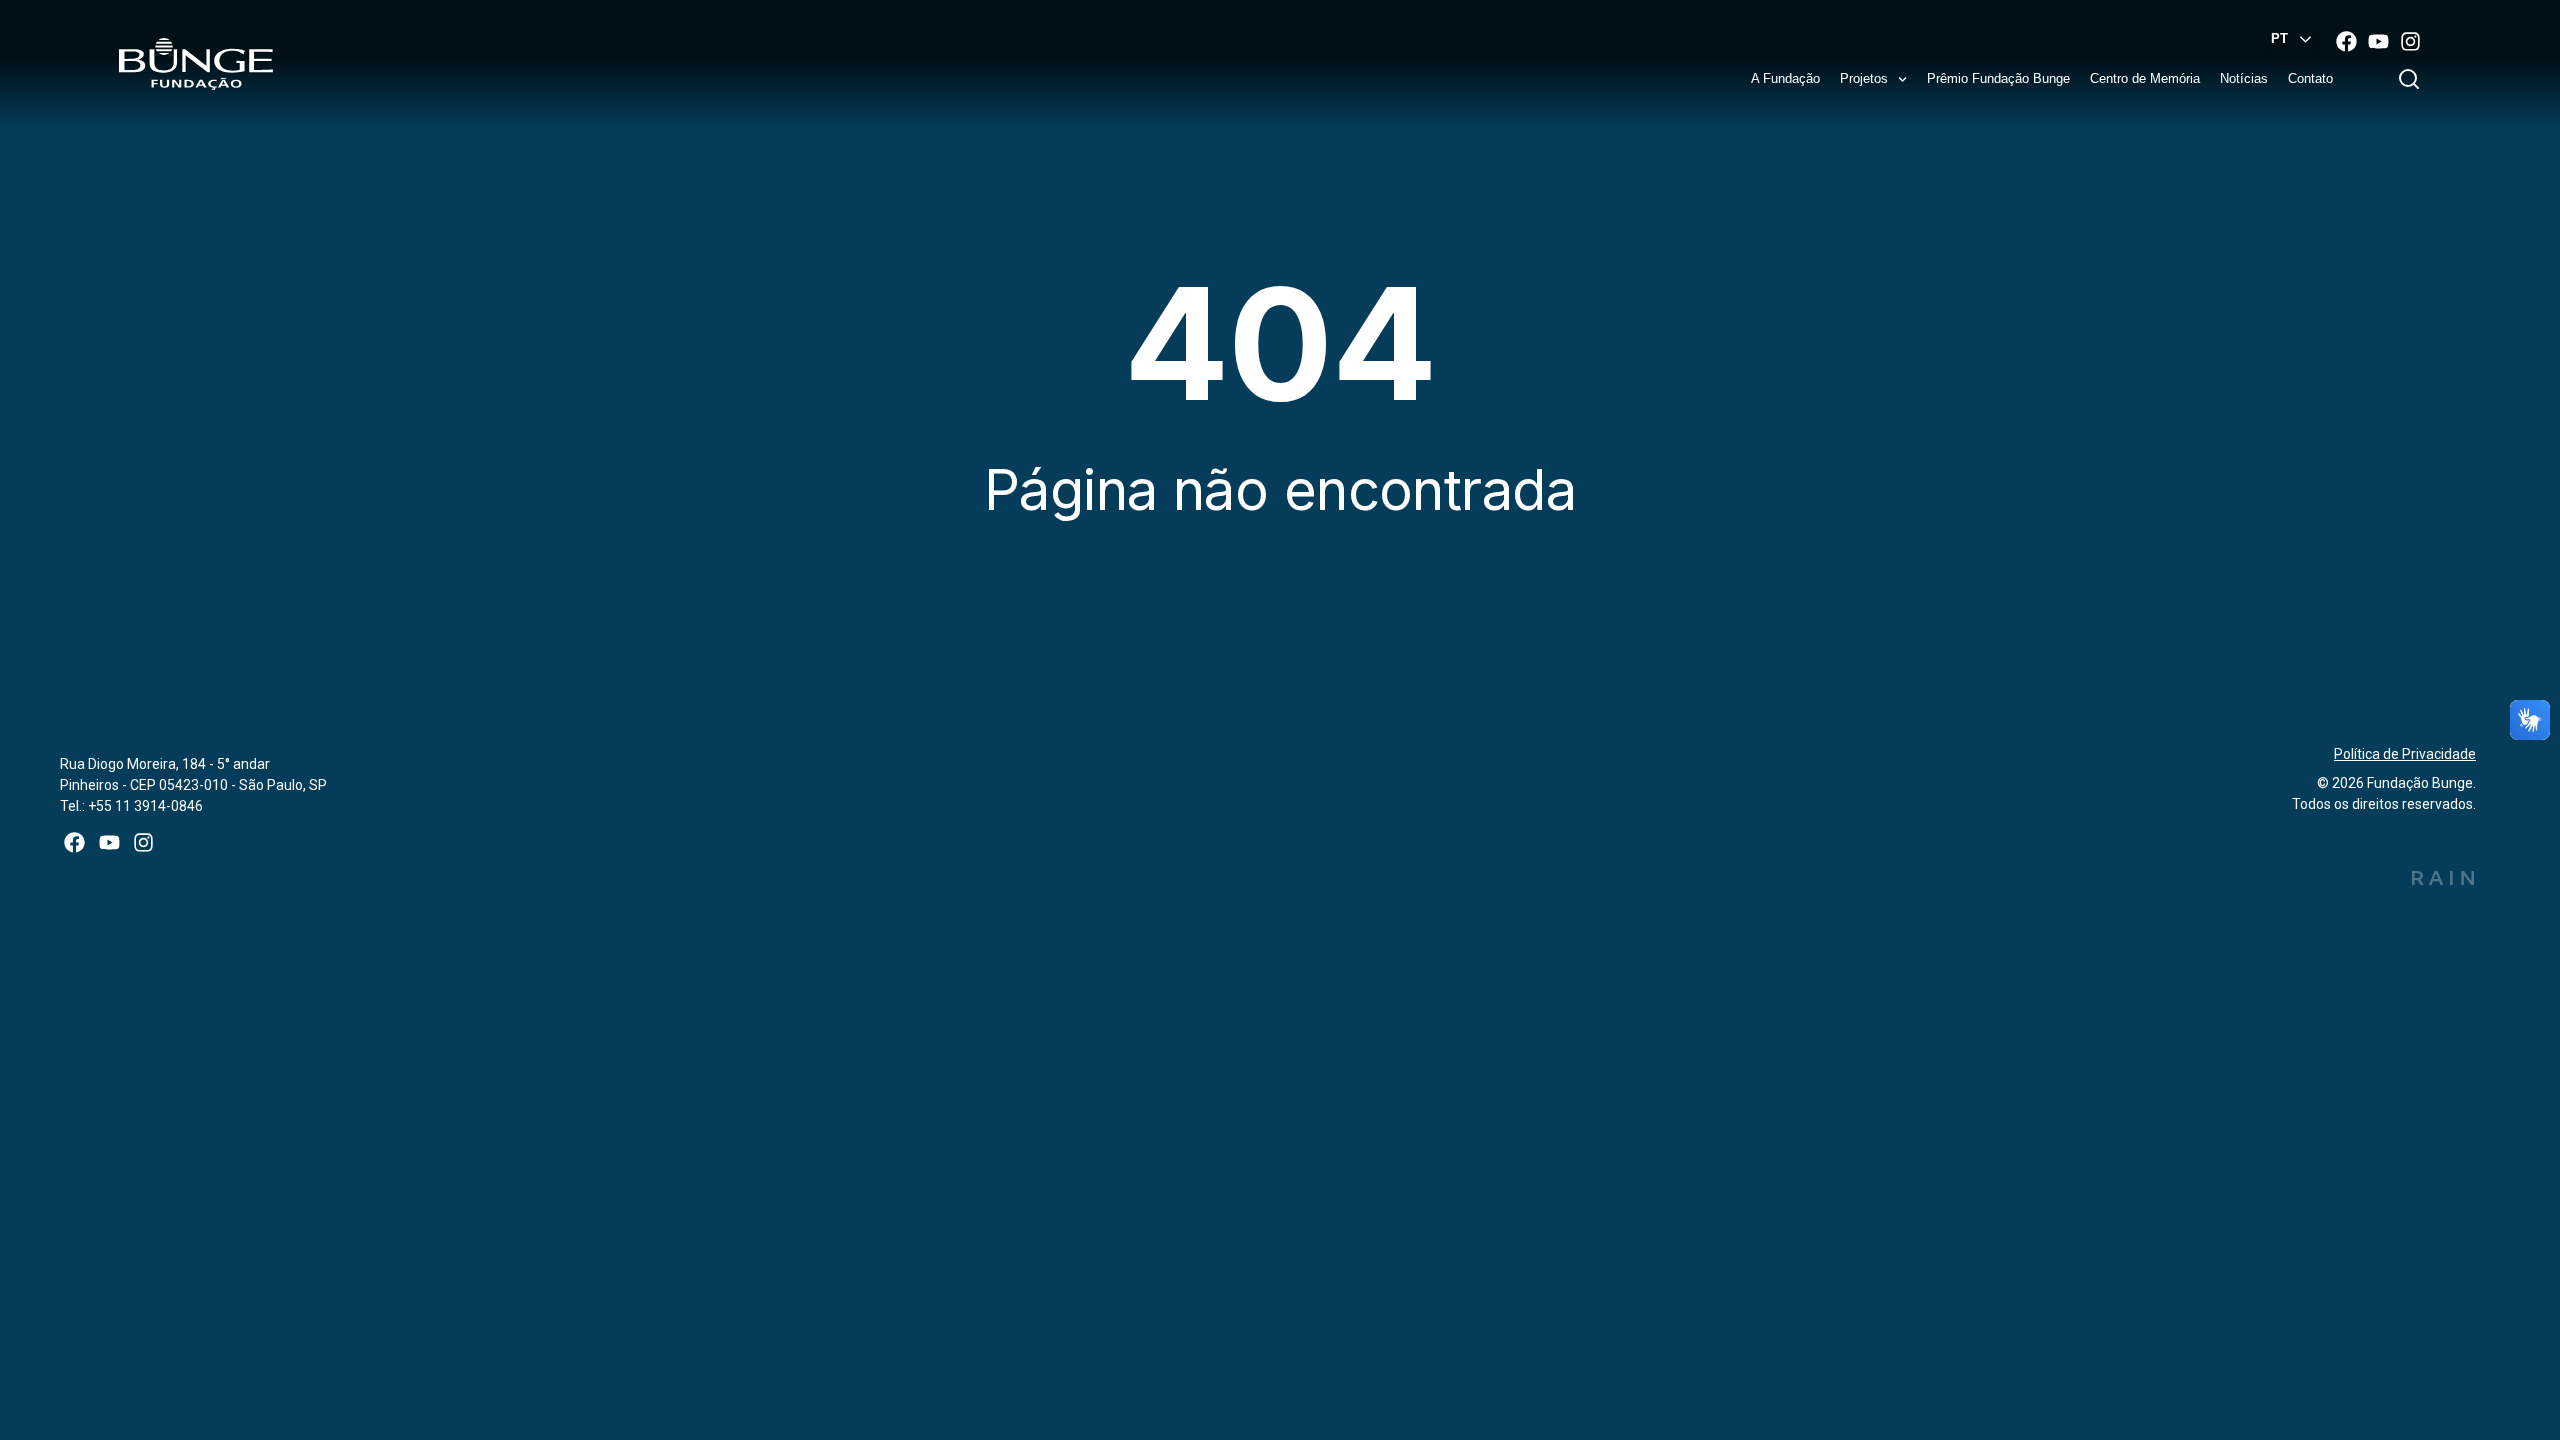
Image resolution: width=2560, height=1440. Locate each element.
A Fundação (1785, 78)
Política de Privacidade (2405, 754)
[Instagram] (2409, 40)
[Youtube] (2378, 40)
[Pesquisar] (2413, 79)
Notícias (2244, 78)
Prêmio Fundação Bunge (1998, 78)
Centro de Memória (2145, 78)
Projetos (1864, 78)
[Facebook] (2346, 40)
